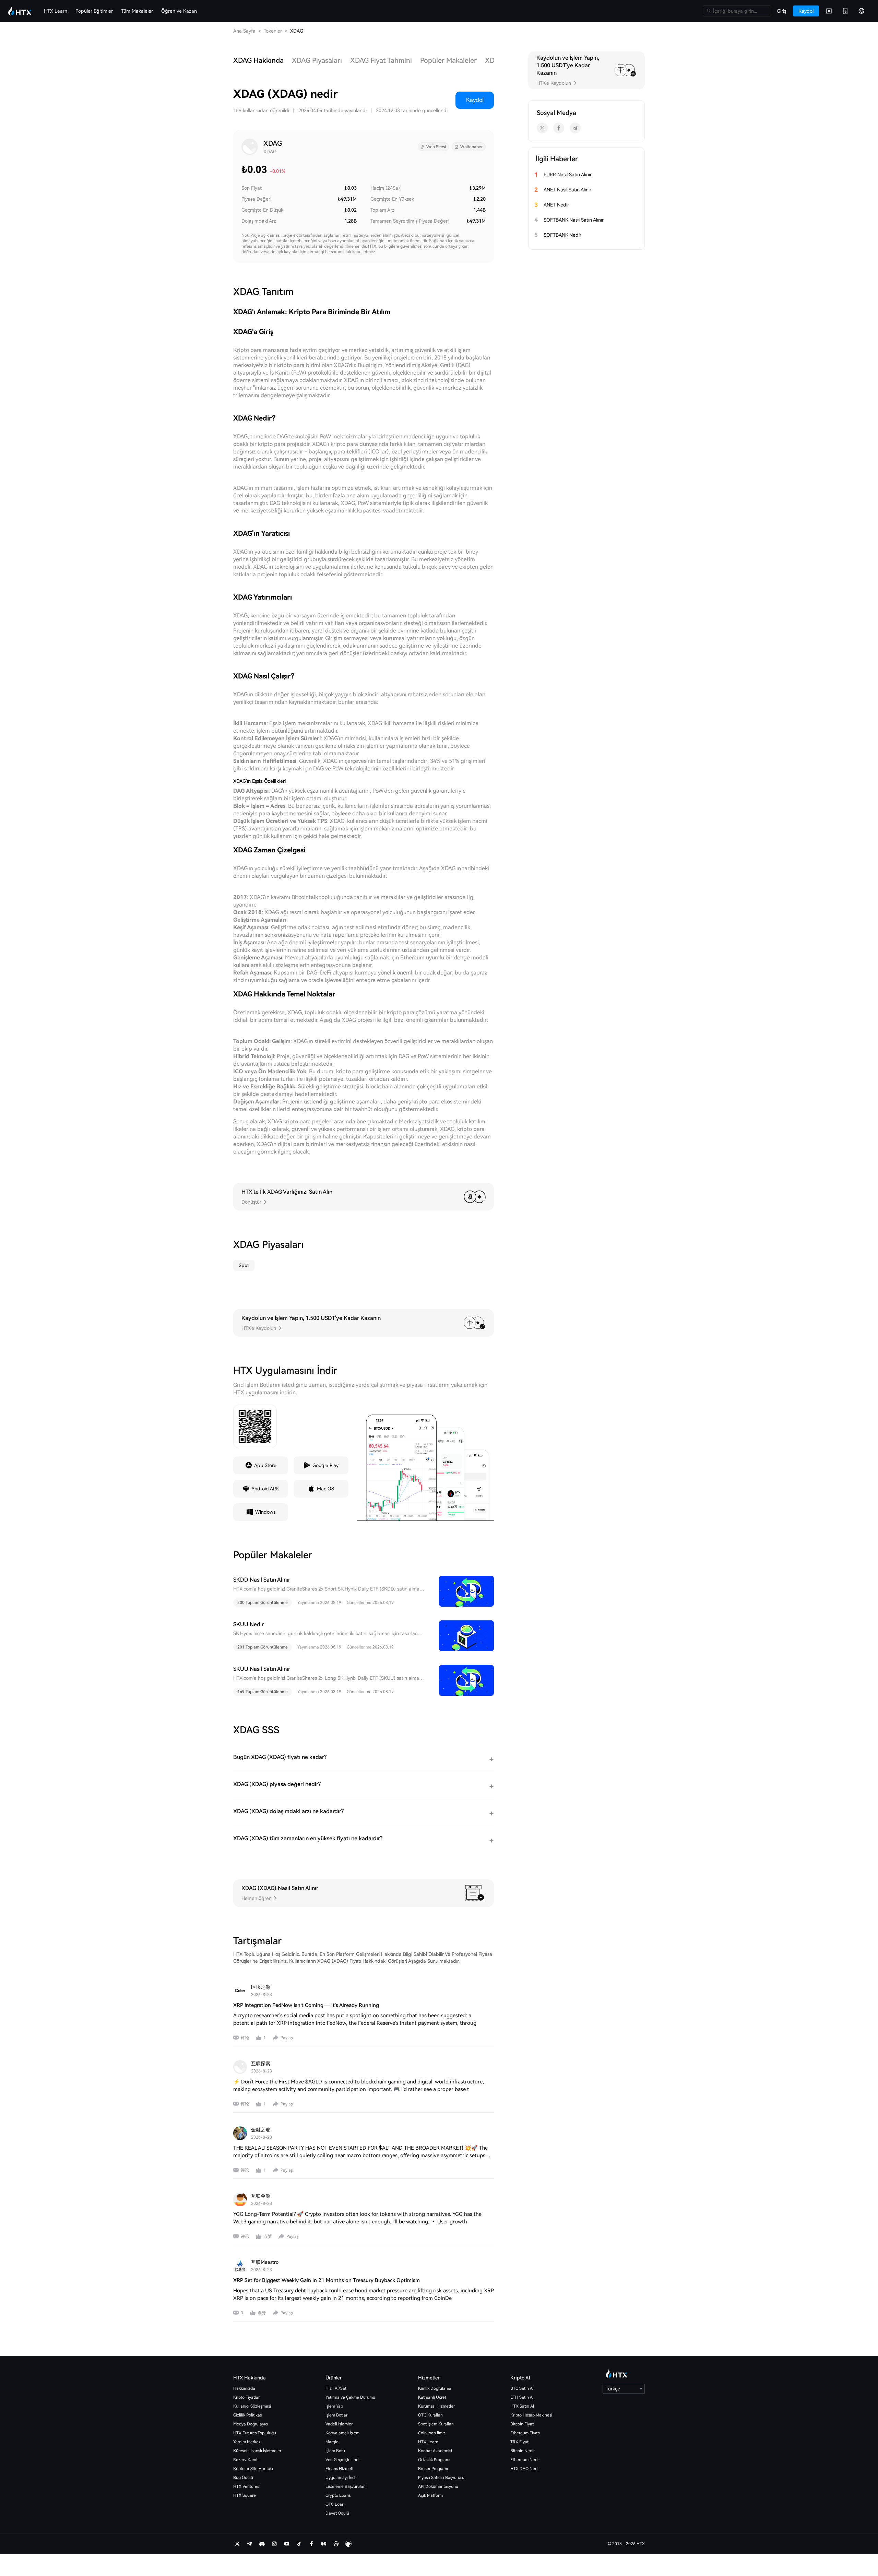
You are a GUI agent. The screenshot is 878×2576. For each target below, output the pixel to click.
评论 (245, 2038)
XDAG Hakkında (258, 60)
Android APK (265, 1489)
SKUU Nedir (248, 1624)
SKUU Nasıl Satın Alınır (262, 1669)
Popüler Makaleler (448, 60)
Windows (265, 1512)
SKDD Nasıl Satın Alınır (262, 1580)
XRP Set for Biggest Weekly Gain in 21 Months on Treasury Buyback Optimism (327, 2280)
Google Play (325, 1465)
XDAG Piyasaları (317, 60)
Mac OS (325, 1489)
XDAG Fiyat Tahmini (381, 60)
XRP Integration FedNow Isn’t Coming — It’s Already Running (306, 2005)
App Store (265, 1465)
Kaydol (475, 100)
